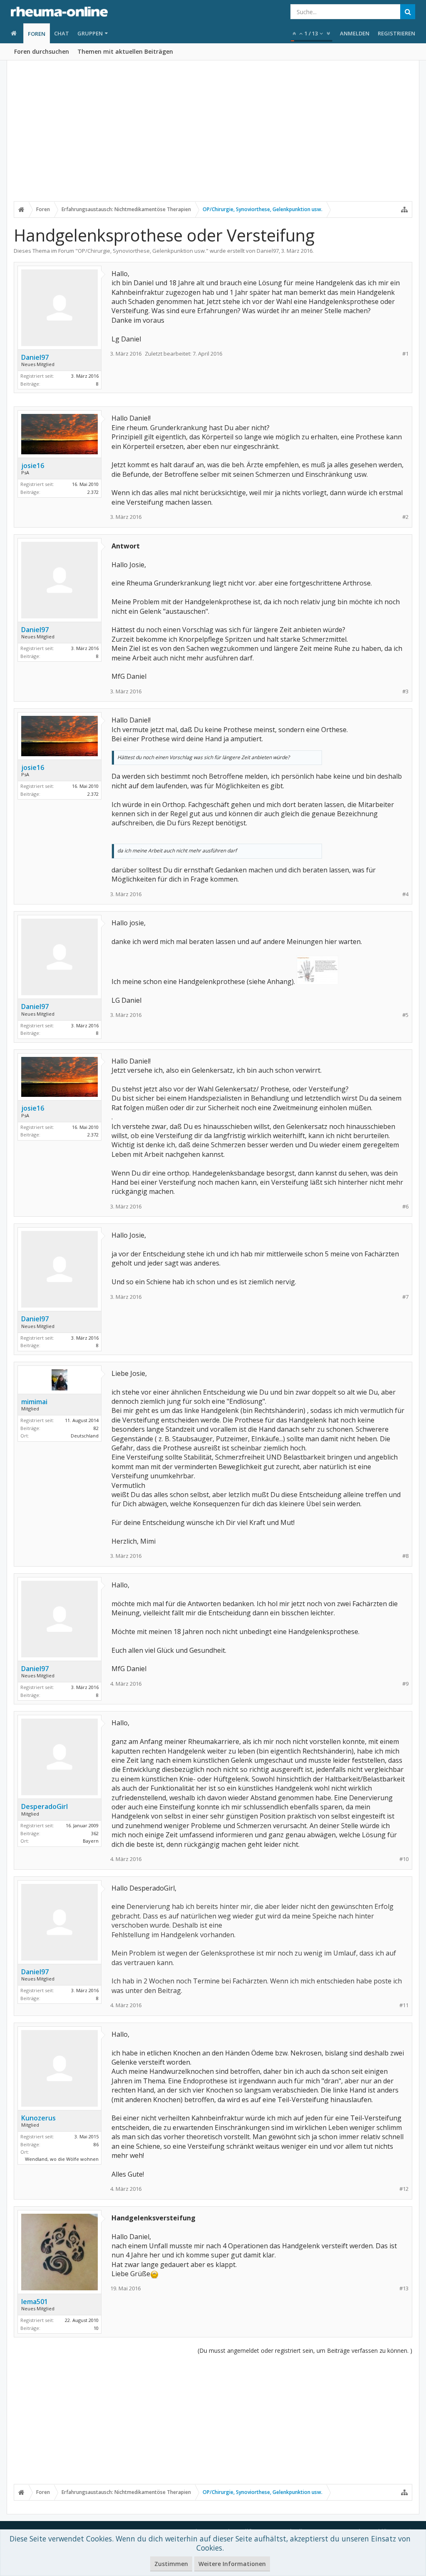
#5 (405, 1015)
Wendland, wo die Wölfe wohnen (62, 2159)
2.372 (93, 492)
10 (96, 2328)
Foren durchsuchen (42, 51)
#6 (405, 1207)
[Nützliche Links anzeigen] (404, 209)
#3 (405, 691)
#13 (404, 2288)
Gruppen (90, 33)
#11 (404, 2005)
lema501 (35, 2302)
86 (96, 2144)
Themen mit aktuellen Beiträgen (125, 51)
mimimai (34, 1402)
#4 (405, 894)
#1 (405, 354)
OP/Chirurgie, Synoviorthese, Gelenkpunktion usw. (142, 251)
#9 (405, 1684)
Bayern (91, 1841)
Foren (37, 34)
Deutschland (85, 1436)
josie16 (33, 466)
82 (96, 1428)
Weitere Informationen (232, 2564)
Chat (62, 33)
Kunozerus (38, 2118)
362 (95, 1833)
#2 (405, 517)
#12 (404, 2189)
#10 (404, 1859)
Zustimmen (171, 2564)
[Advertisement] (213, 136)
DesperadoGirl (45, 1806)
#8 (405, 1556)
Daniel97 (268, 251)
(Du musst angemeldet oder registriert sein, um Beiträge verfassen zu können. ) (305, 2351)
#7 (405, 1297)
